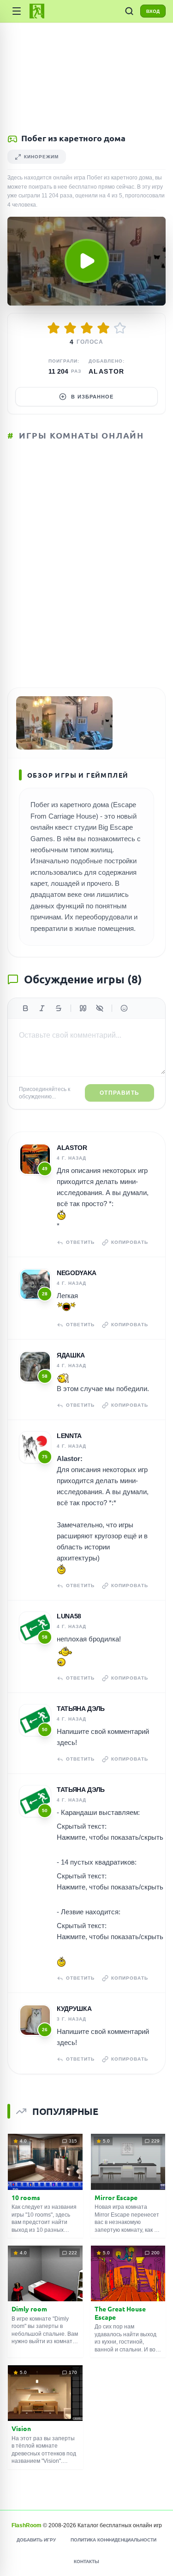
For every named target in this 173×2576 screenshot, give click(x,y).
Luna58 (69, 1616)
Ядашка (71, 1355)
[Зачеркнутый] (59, 1008)
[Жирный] (25, 1008)
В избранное (92, 397)
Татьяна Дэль (81, 1709)
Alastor (107, 371)
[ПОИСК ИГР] (129, 11)
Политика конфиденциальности (113, 2540)
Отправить (119, 1093)
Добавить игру (36, 2540)
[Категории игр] (17, 11)
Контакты (86, 2562)
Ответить (80, 1242)
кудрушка (74, 2009)
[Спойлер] (100, 1008)
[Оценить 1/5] (54, 328)
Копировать (130, 1242)
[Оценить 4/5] (103, 328)
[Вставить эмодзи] (124, 1008)
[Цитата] (83, 1008)
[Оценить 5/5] (120, 328)
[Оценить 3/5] (87, 328)
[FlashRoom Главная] (37, 11)
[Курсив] (42, 1008)
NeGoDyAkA (77, 1273)
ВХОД (153, 11)
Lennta (69, 1436)
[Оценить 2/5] (70, 328)
